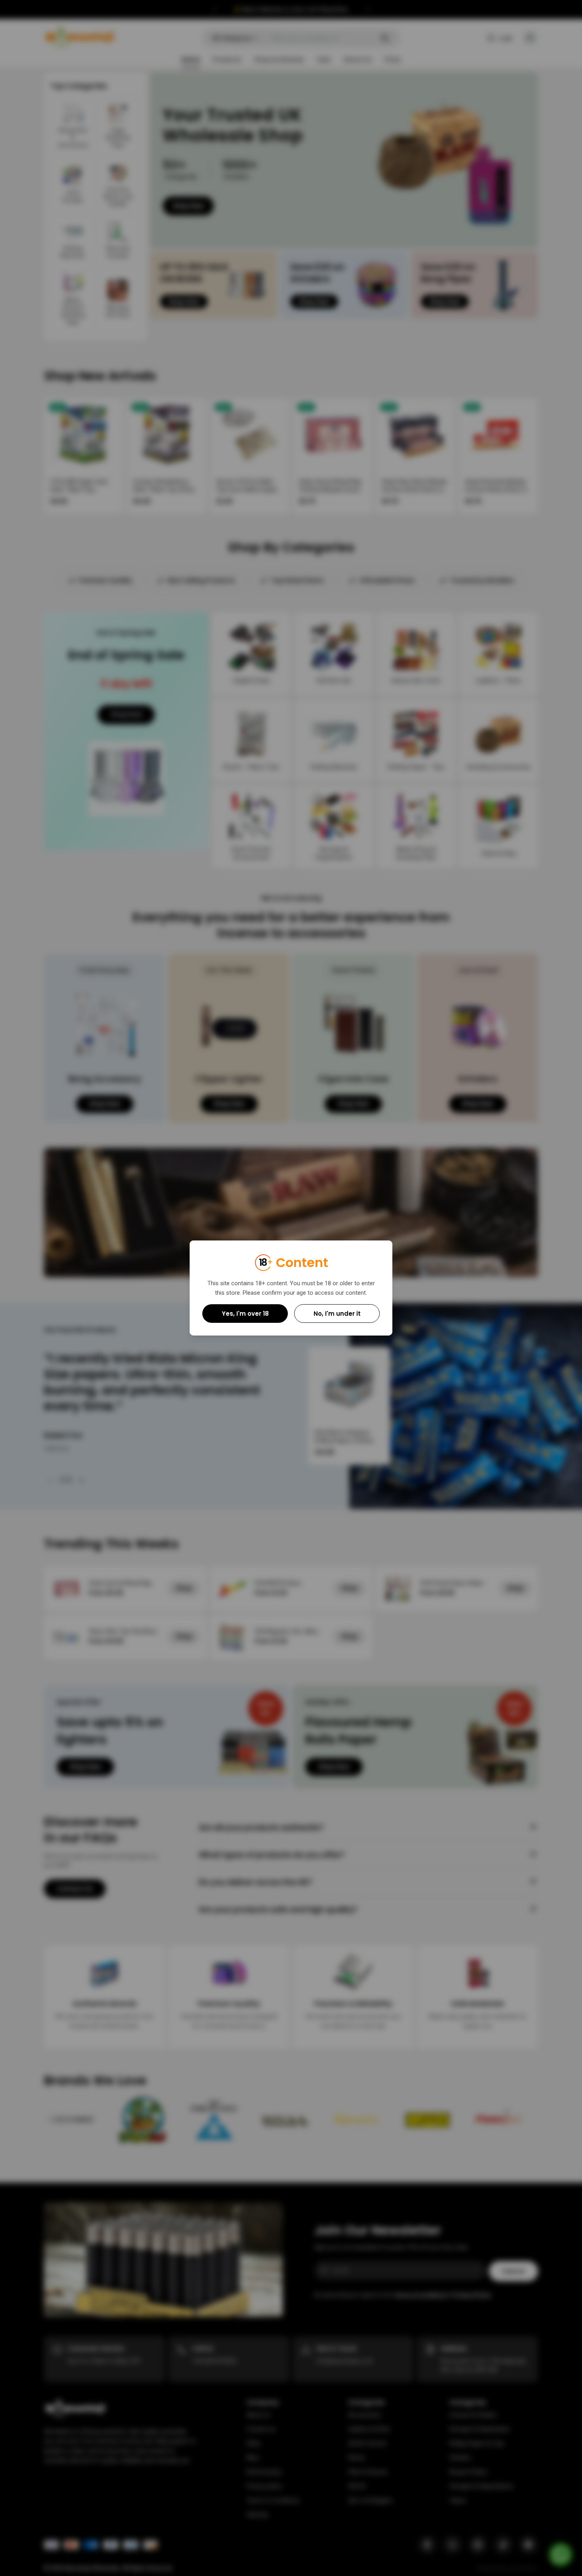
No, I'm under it (337, 1314)
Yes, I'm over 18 (245, 1314)
